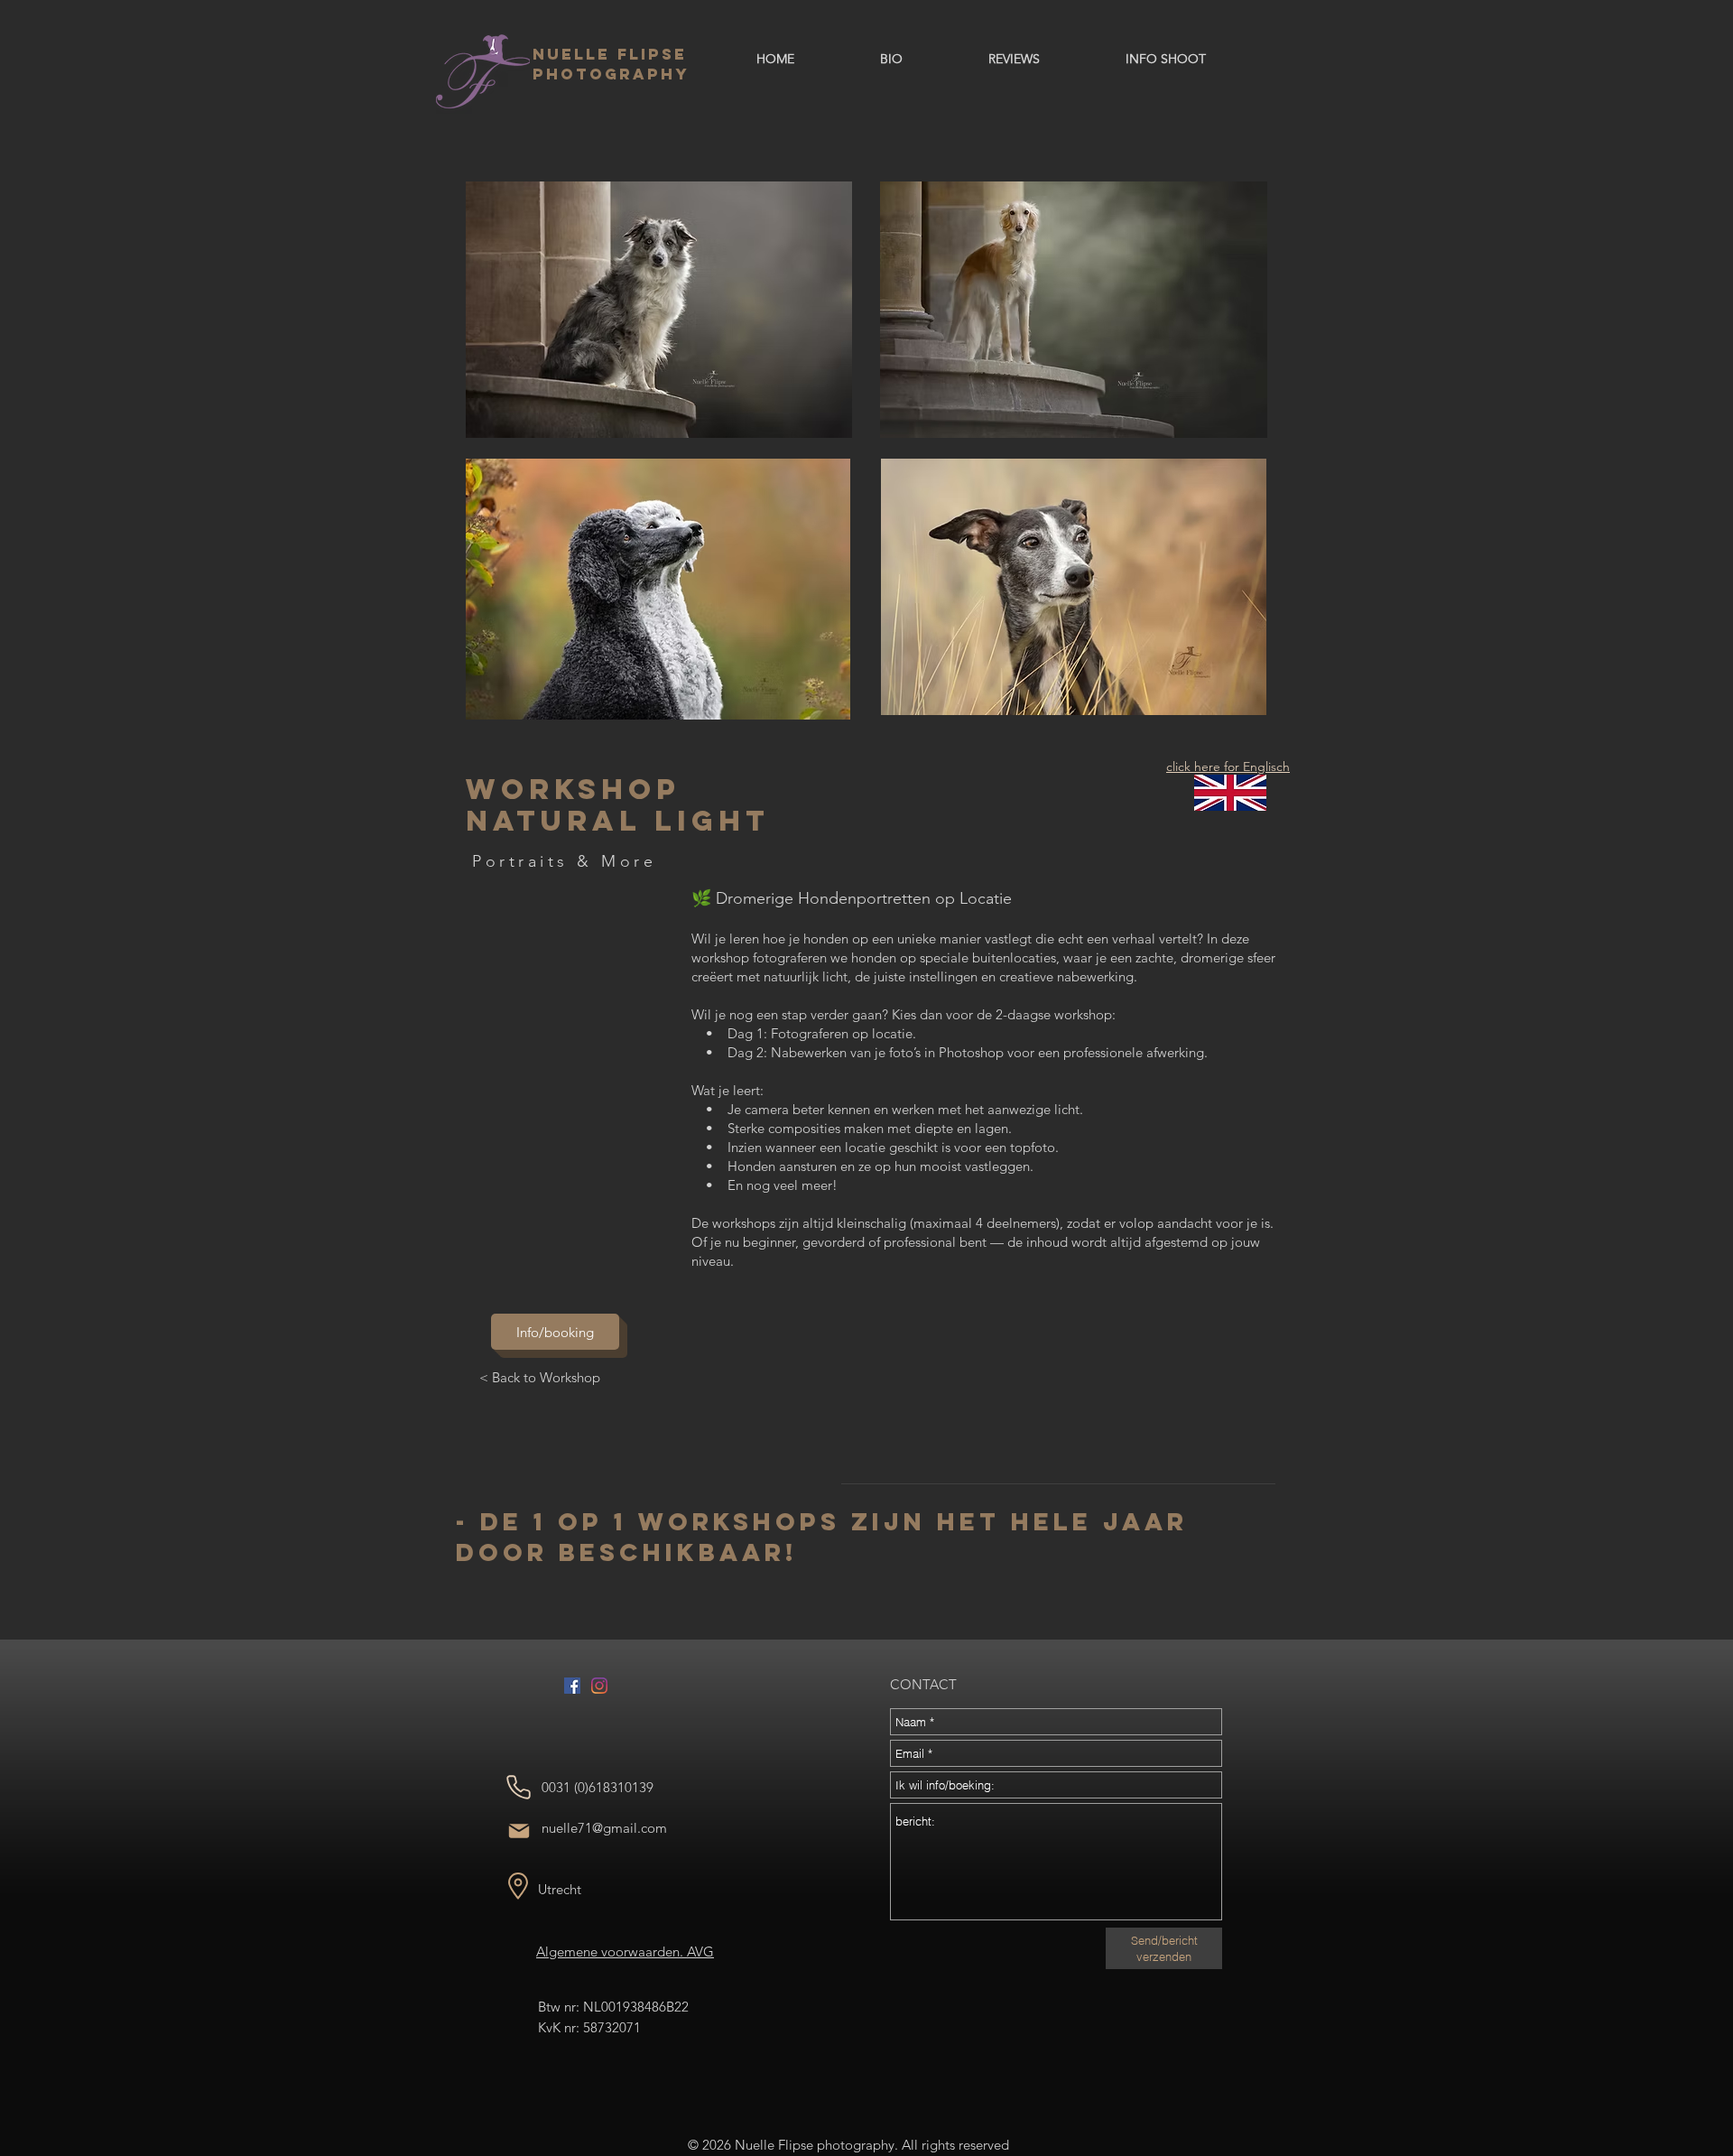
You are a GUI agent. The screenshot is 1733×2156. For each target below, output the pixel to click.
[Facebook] (572, 1686)
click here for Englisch (1228, 767)
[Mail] (519, 1831)
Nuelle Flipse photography (611, 64)
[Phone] (519, 1787)
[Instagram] (599, 1686)
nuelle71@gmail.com (604, 1828)
